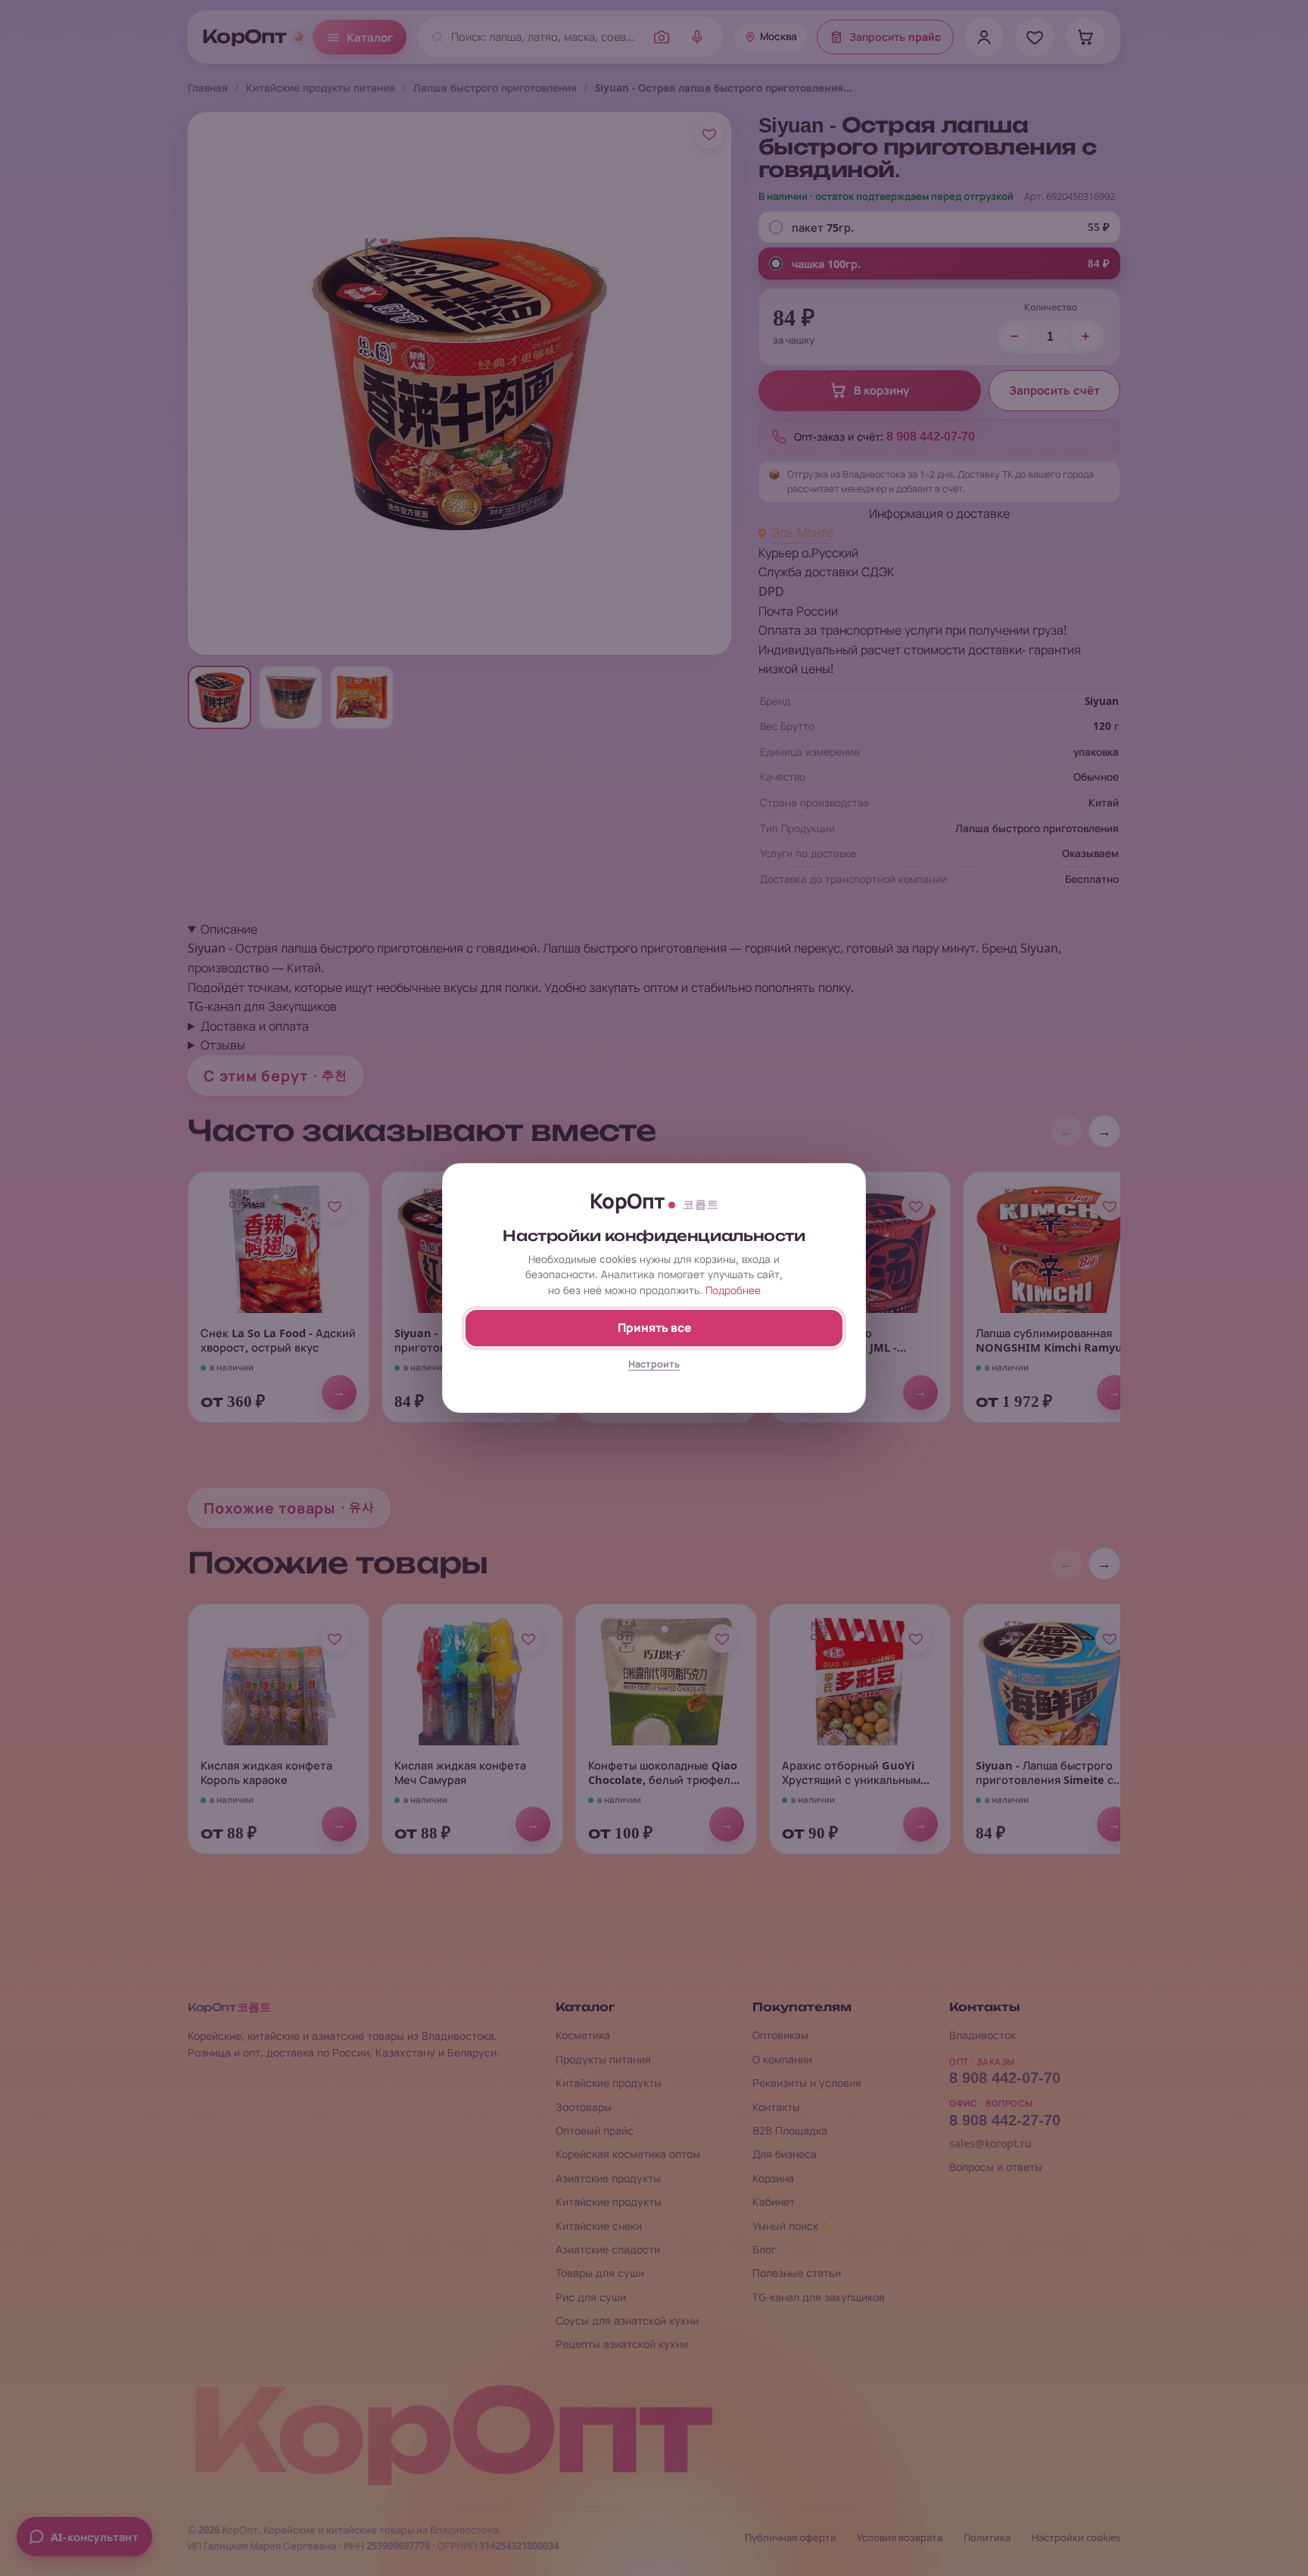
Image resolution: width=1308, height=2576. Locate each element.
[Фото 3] (362, 697)
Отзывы (223, 1045)
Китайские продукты (609, 2083)
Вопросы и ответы (996, 2167)
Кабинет (774, 2202)
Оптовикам (780, 2035)
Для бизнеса (785, 2154)
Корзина (773, 2178)
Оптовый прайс (595, 2130)
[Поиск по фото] (662, 37)
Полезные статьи (797, 2273)
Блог (765, 2249)
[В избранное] (709, 134)
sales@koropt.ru (990, 2143)
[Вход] (984, 37)
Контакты (776, 2107)
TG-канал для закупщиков (819, 2297)
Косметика (583, 2035)
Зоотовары (584, 2107)
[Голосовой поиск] (697, 37)
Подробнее (733, 1290)
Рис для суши (591, 2297)
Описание (229, 929)
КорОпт (244, 37)
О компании (782, 2059)
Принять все (654, 1328)
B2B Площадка (790, 2130)
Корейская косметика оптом (628, 2154)
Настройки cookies (1076, 2538)
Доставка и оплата (255, 1026)
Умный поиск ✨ (793, 2226)
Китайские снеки (599, 2226)
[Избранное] (1035, 37)
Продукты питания (603, 2059)
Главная (208, 88)
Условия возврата (900, 2538)
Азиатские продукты (608, 2178)
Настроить (654, 1364)
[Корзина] (1085, 37)
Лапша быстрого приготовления (495, 88)
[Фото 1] (220, 697)
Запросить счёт (1054, 391)
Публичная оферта (790, 2538)
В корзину (881, 391)
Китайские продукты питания (321, 88)
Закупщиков (302, 1006)
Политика (987, 2538)
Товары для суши (600, 2273)
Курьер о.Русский (808, 553)
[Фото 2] (291, 697)
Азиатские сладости (608, 2249)
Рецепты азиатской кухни (622, 2344)
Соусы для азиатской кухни (627, 2320)
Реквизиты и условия (807, 2083)
